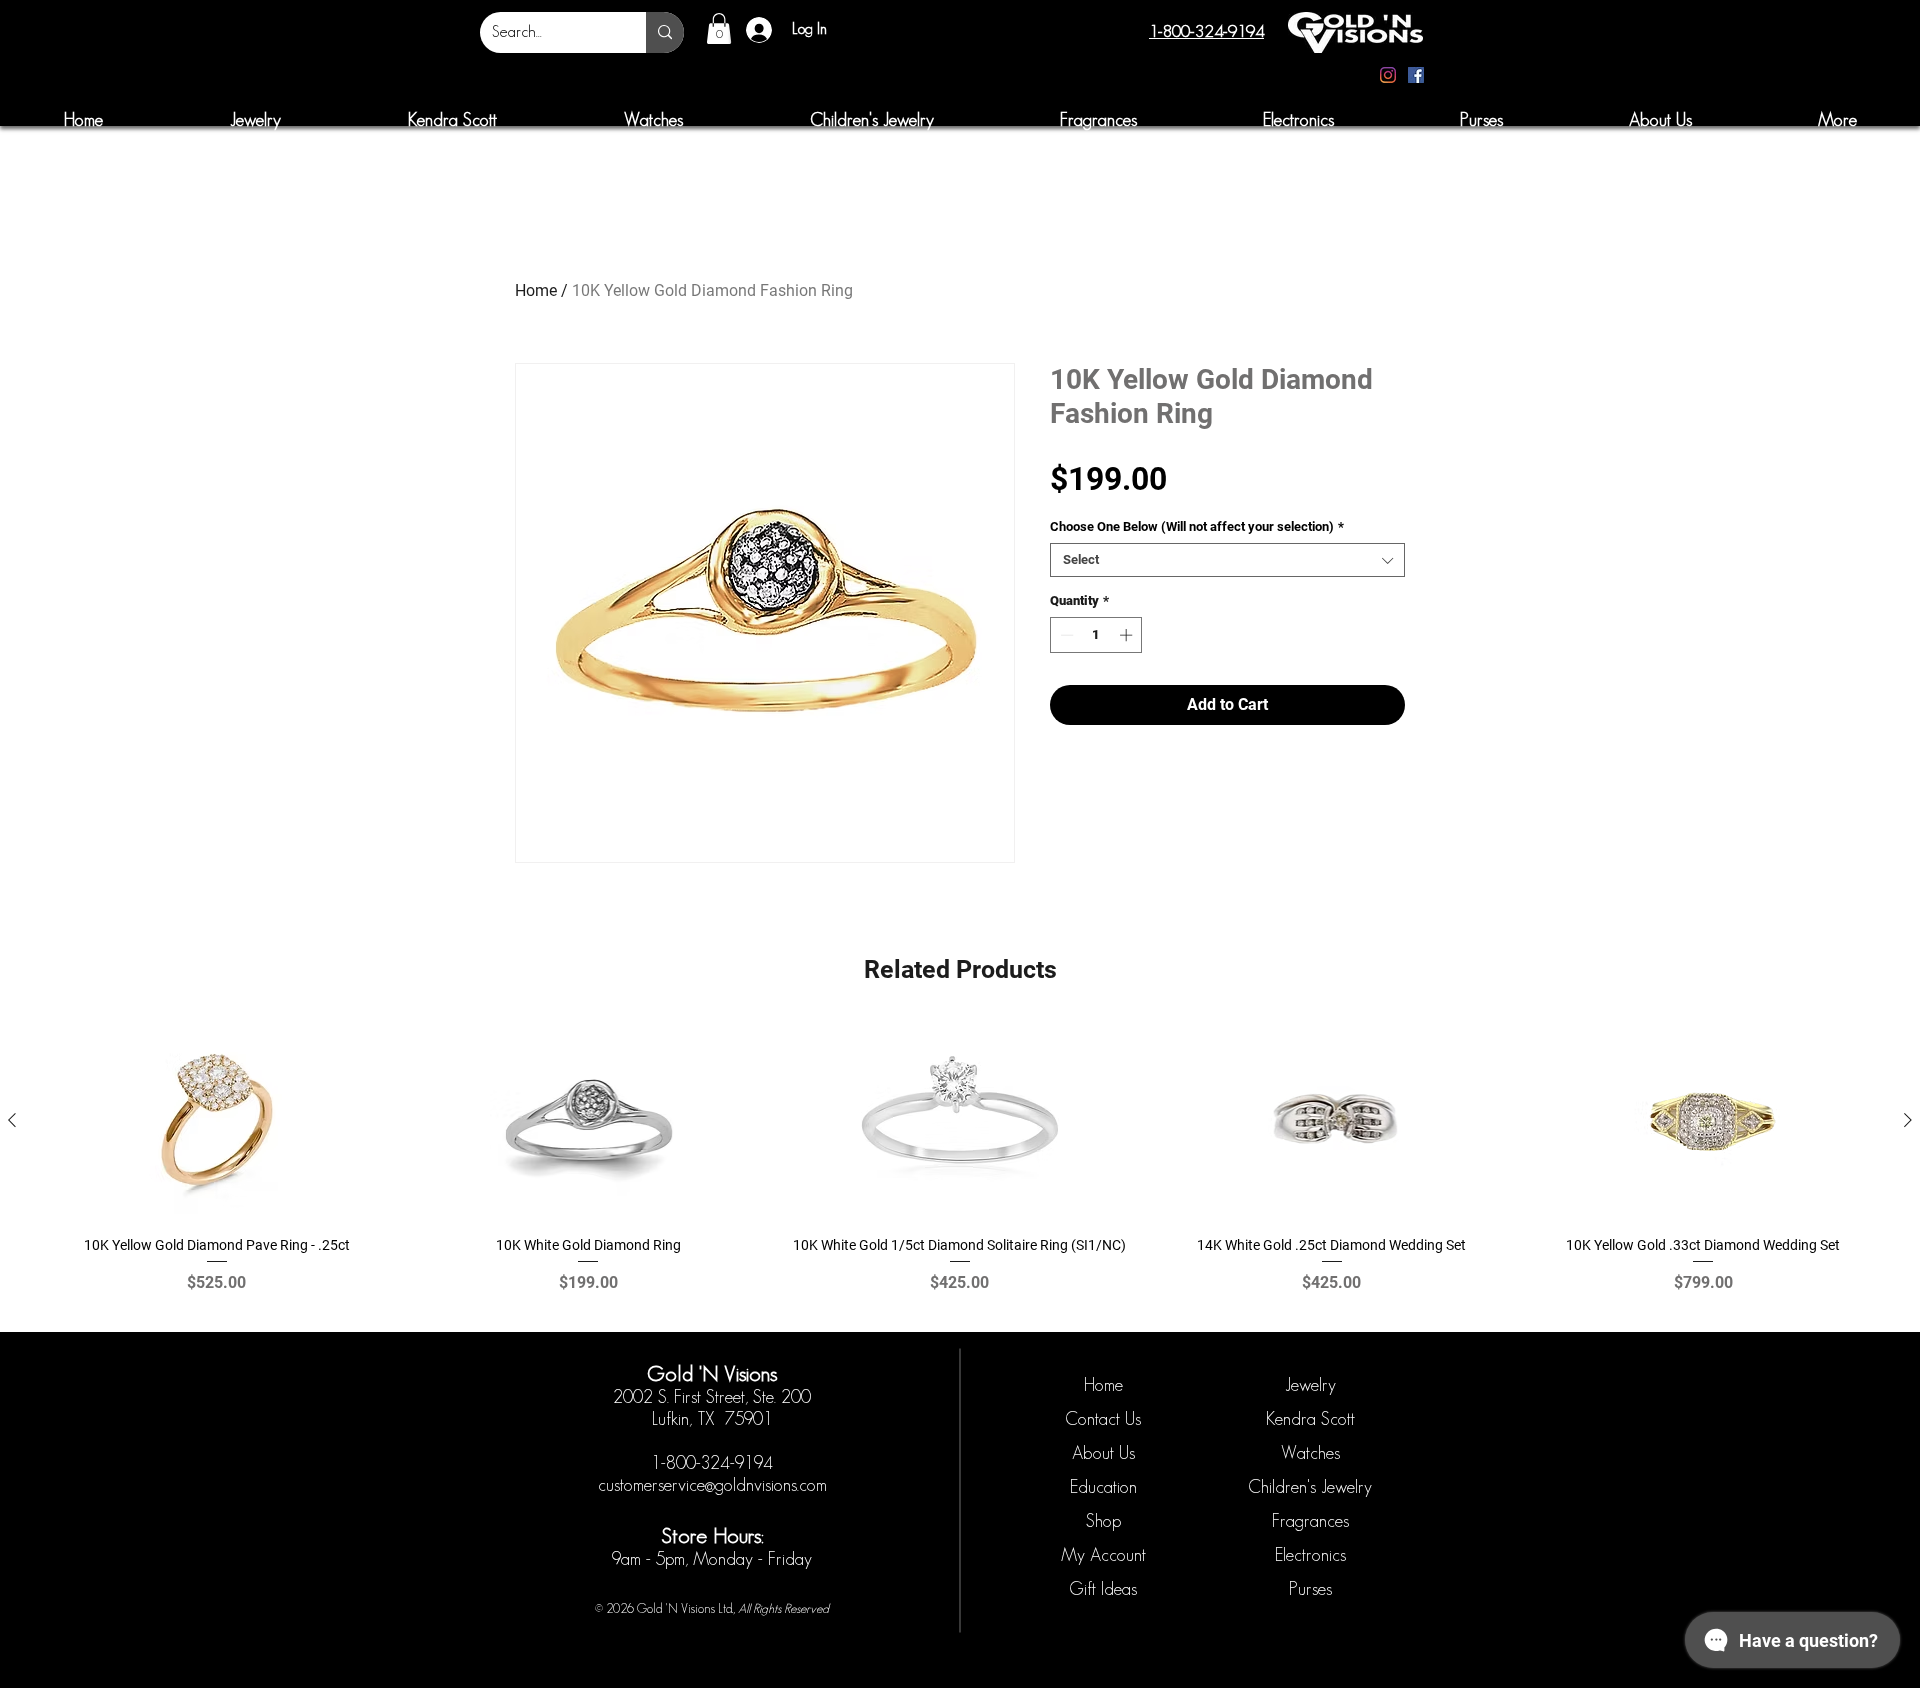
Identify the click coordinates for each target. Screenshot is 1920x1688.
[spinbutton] (1096, 635)
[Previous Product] (12, 1120)
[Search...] (665, 32)
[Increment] (1128, 635)
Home (536, 290)
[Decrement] (1065, 635)
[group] (960, 1168)
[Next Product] (1908, 1120)
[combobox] (1227, 560)
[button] (719, 28)
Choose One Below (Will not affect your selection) (1197, 526)
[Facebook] (1416, 75)
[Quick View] (217, 1121)
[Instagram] (1388, 75)
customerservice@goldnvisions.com (712, 1485)
